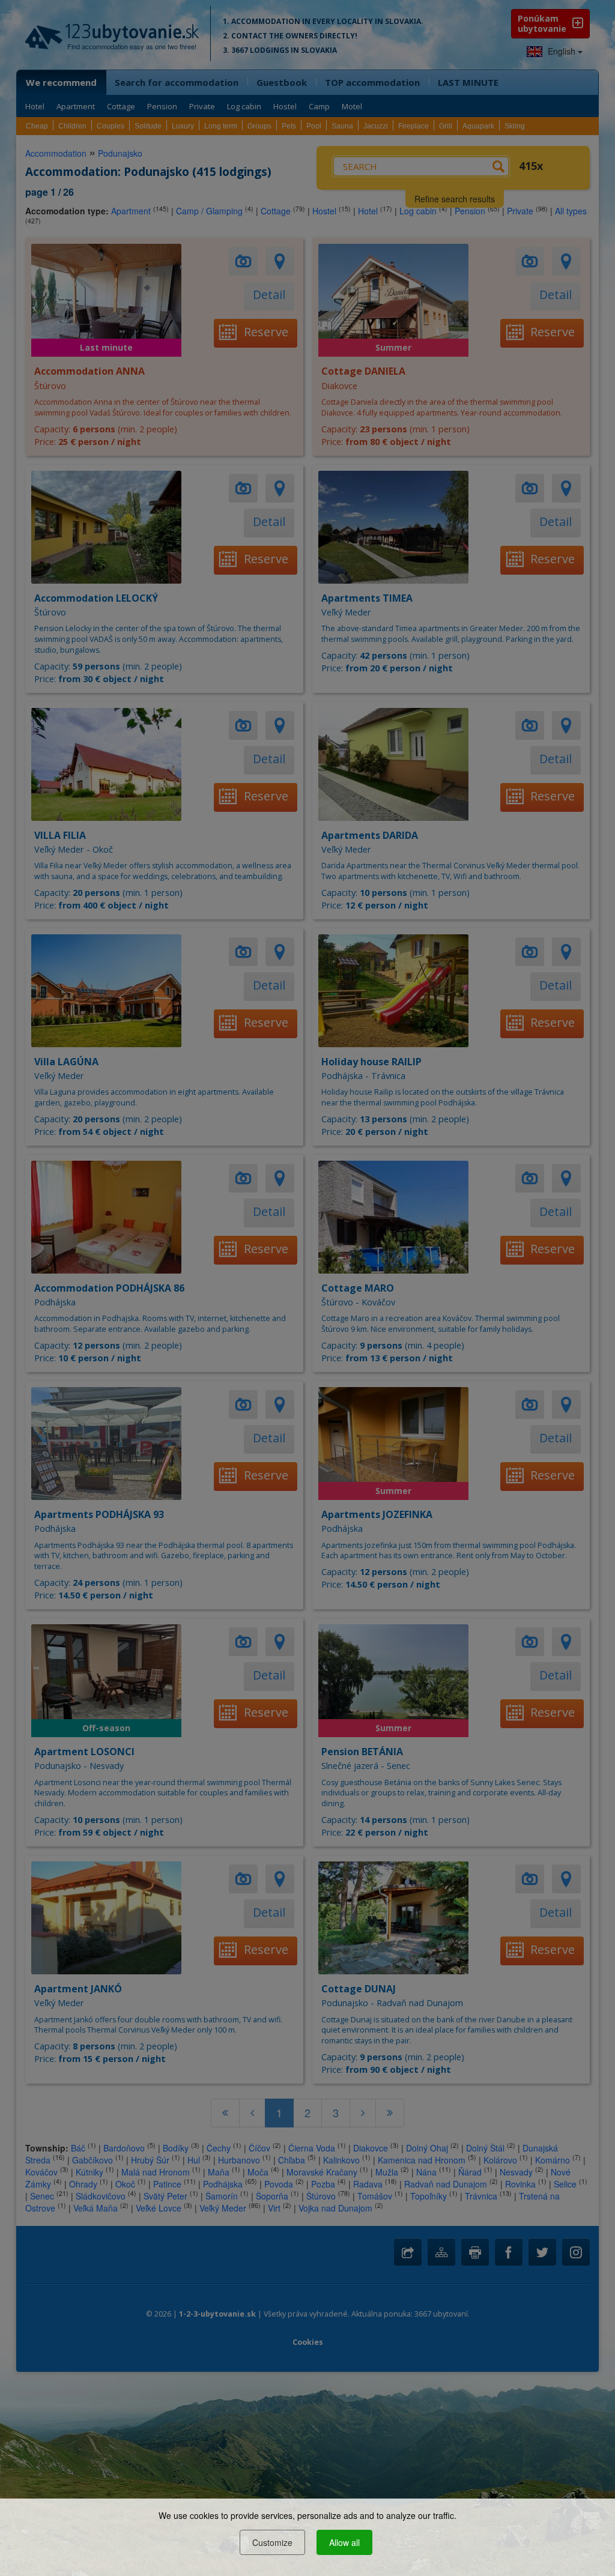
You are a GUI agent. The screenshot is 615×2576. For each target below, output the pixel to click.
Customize (272, 2542)
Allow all (344, 2542)
